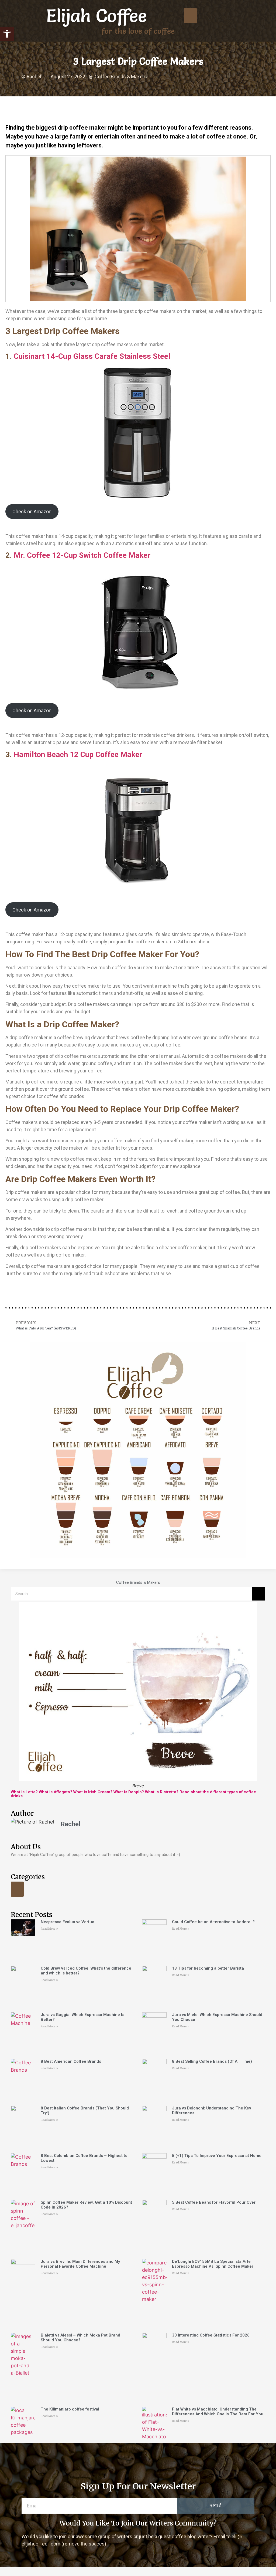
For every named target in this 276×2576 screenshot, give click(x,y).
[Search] (258, 1594)
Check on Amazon (32, 512)
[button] (7, 34)
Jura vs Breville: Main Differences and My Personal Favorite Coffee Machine (80, 2264)
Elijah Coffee (97, 16)
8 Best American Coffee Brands (71, 2061)
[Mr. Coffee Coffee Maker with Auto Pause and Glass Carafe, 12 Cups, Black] (138, 632)
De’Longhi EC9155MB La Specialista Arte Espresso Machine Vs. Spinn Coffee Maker (213, 2264)
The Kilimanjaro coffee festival (70, 2409)
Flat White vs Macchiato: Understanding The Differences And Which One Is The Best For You (218, 2412)
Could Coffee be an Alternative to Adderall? (213, 1922)
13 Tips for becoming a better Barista (208, 1968)
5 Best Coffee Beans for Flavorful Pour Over (214, 2202)
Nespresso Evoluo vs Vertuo (68, 1922)
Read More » (49, 1929)
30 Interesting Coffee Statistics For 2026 (211, 2335)
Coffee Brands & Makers (121, 77)
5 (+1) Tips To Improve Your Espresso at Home (217, 2156)
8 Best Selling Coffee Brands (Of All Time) (212, 2061)
